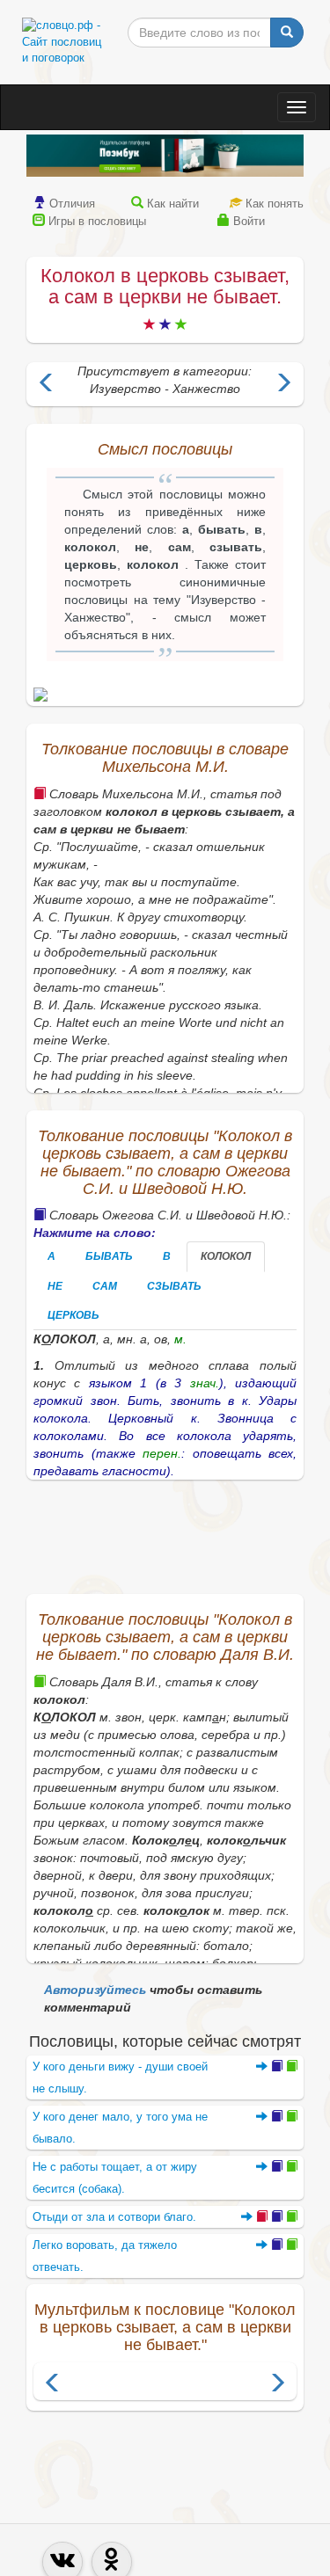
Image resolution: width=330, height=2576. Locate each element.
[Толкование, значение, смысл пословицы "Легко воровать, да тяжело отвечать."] (277, 2245)
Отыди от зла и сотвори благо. (114, 2217)
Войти (249, 221)
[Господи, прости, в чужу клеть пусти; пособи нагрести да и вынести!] (283, 385)
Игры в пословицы (97, 221)
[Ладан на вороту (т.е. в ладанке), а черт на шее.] (47, 385)
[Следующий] (277, 2385)
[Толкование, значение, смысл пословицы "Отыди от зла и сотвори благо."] (269, 2217)
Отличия (72, 204)
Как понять (275, 204)
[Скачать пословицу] (165, 695)
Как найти (173, 204)
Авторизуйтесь (95, 1990)
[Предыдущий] (53, 2385)
